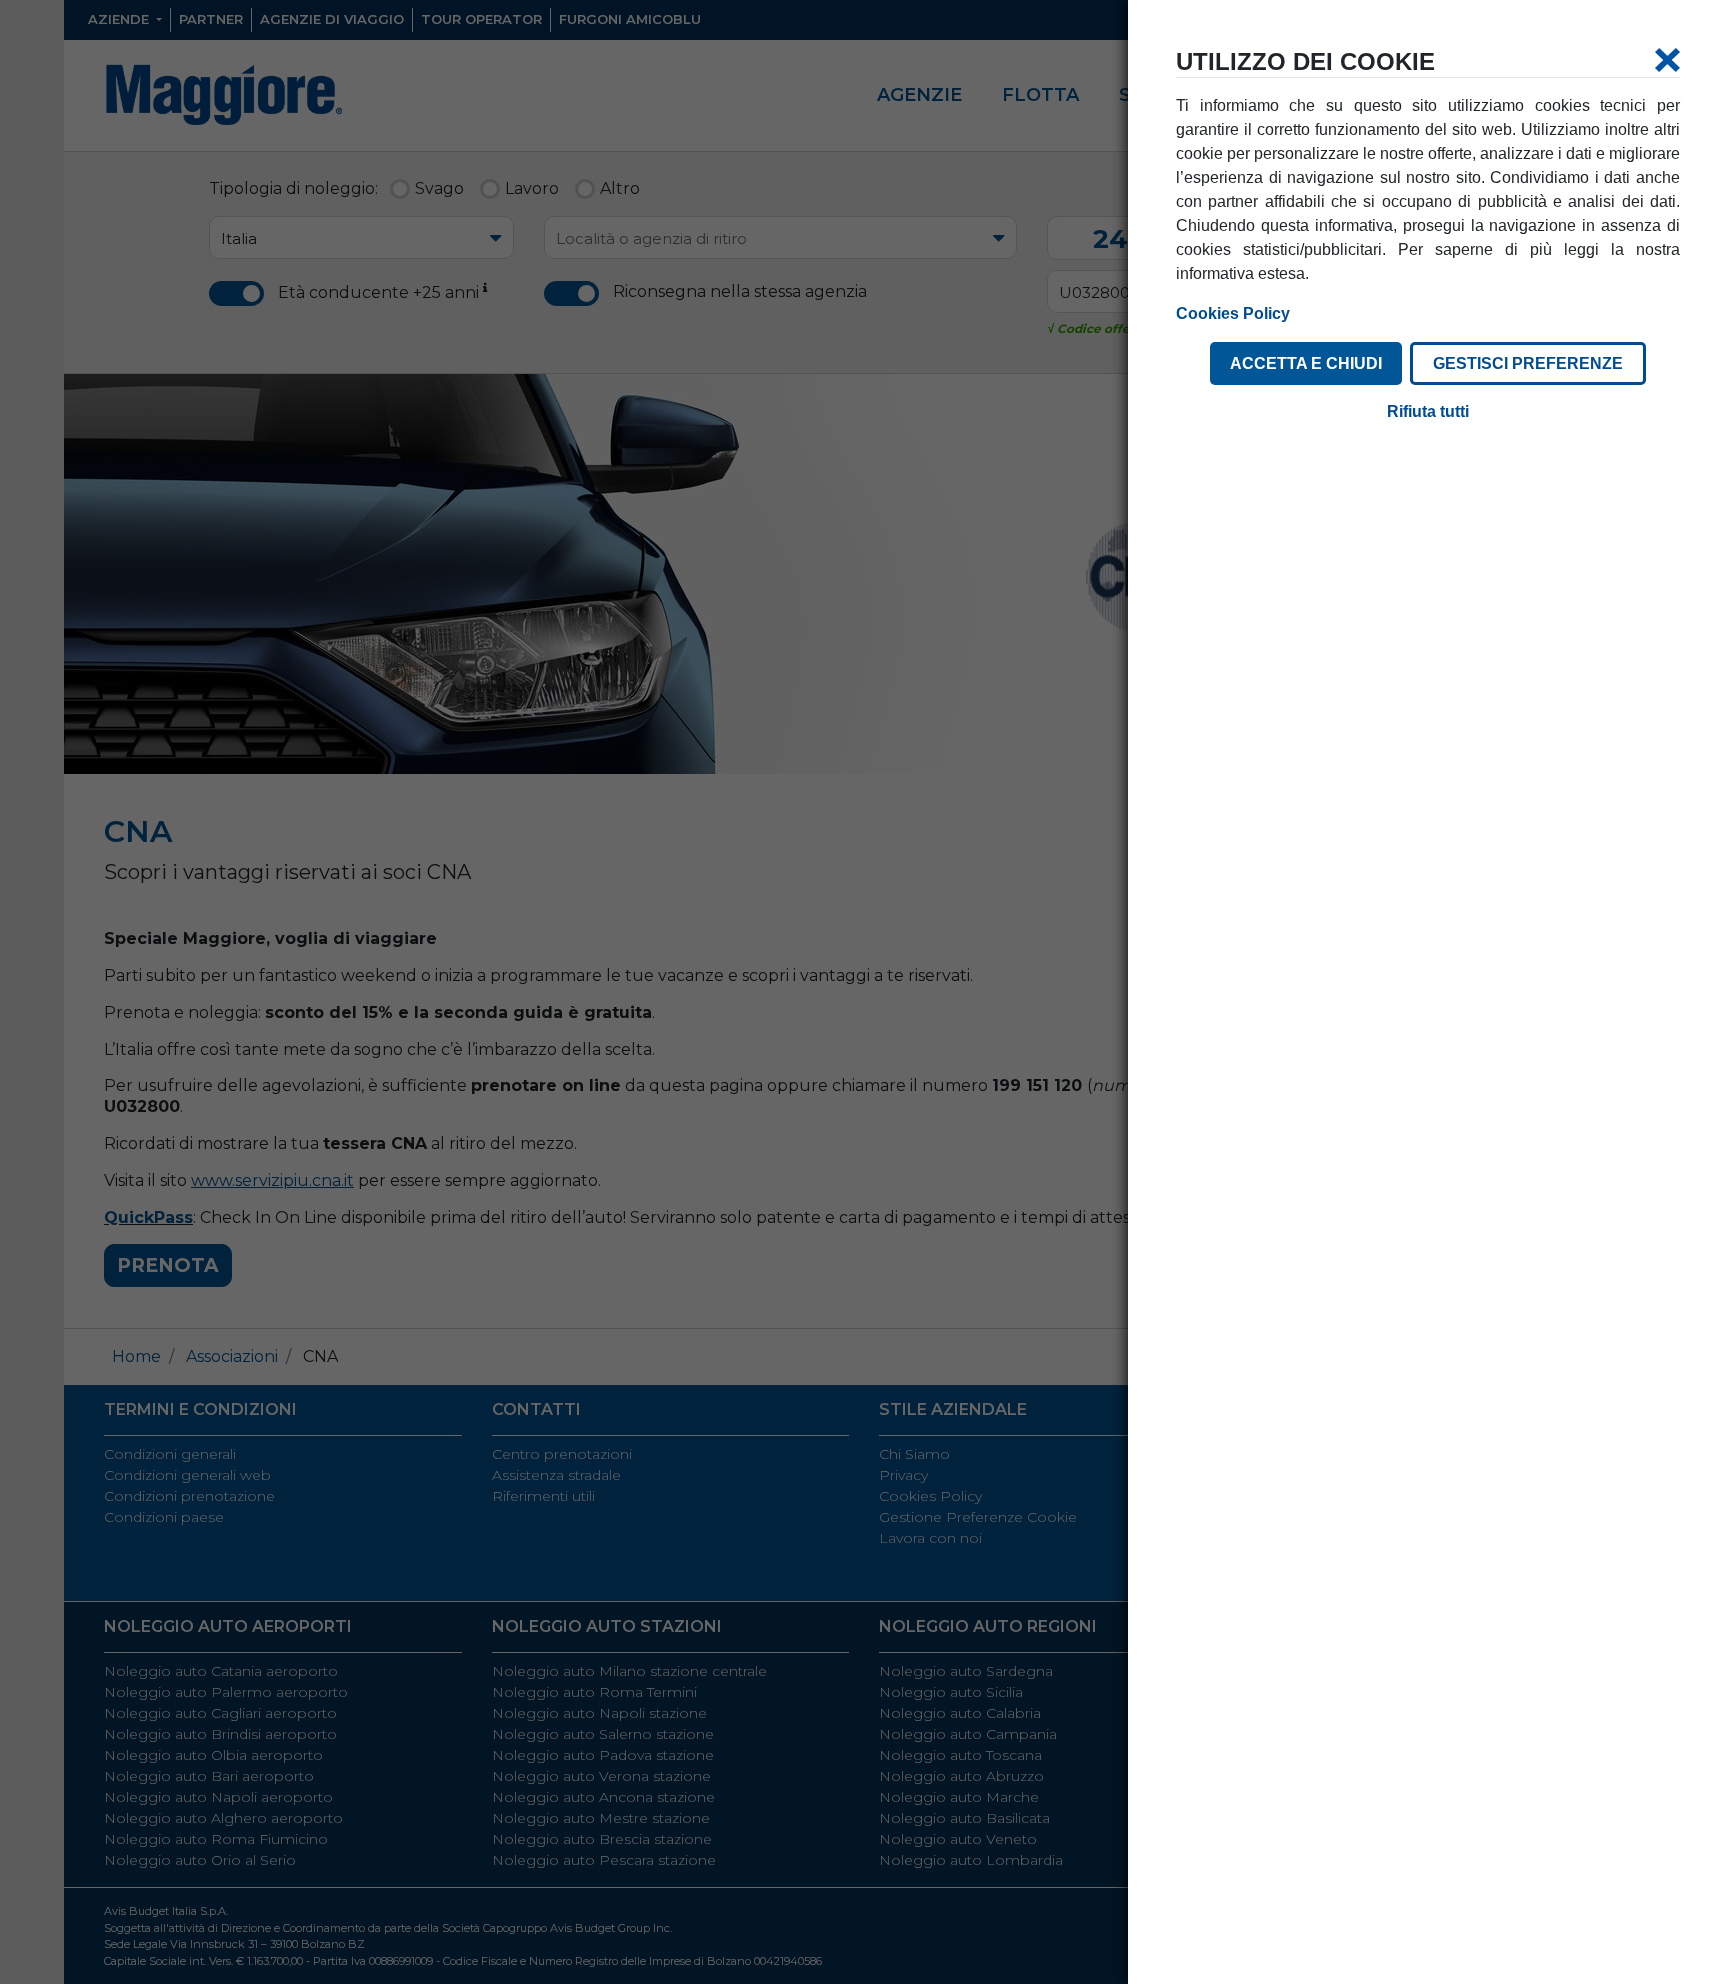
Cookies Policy (1233, 313)
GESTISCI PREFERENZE (1528, 363)
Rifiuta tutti (1428, 411)
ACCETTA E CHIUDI (1306, 363)
